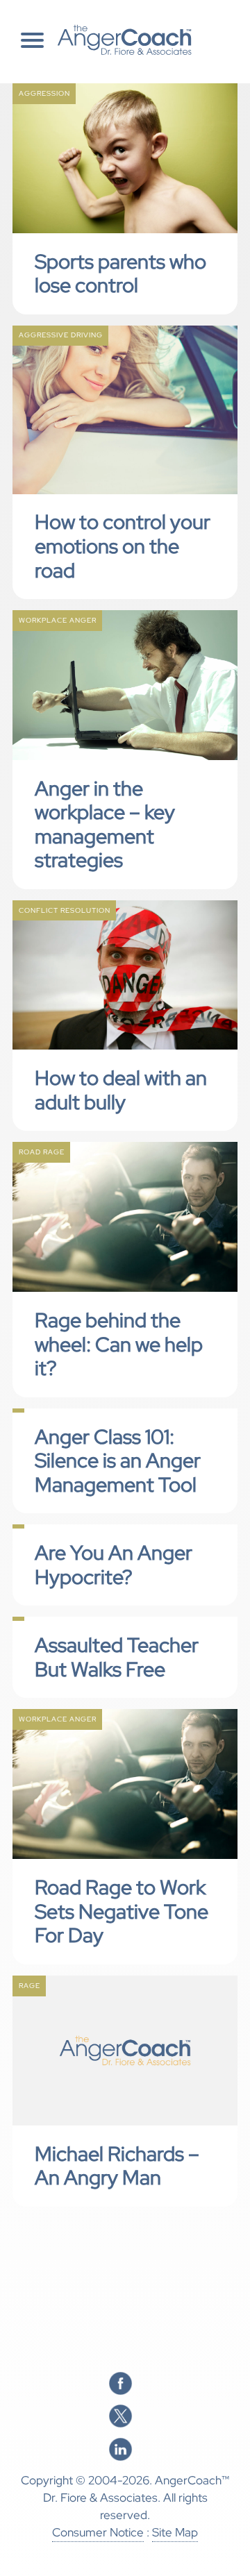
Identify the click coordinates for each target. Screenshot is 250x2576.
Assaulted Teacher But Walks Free (117, 1657)
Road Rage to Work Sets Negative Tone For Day (122, 1911)
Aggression (44, 93)
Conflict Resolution (65, 910)
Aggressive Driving (61, 335)
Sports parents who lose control (120, 274)
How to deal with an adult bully (121, 1090)
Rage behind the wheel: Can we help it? (119, 1344)
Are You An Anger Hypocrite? (114, 1565)
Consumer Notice (98, 2532)
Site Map (175, 2532)
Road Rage (42, 1152)
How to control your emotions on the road (123, 546)
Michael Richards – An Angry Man (117, 2166)
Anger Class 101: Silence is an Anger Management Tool (118, 1461)
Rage (30, 1986)
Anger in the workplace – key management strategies (105, 825)
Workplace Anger (58, 620)
